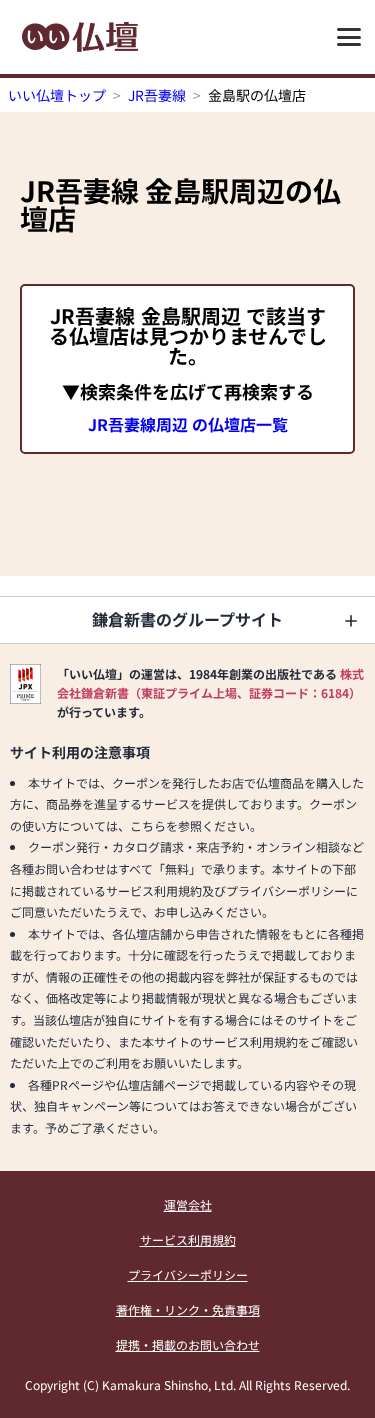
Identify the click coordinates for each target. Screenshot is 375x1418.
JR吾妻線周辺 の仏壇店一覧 (188, 424)
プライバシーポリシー (188, 1274)
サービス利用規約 (188, 1239)
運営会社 (188, 1204)
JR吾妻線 (157, 95)
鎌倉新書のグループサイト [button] (187, 619)
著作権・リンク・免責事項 (188, 1309)
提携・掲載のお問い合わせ (188, 1344)
